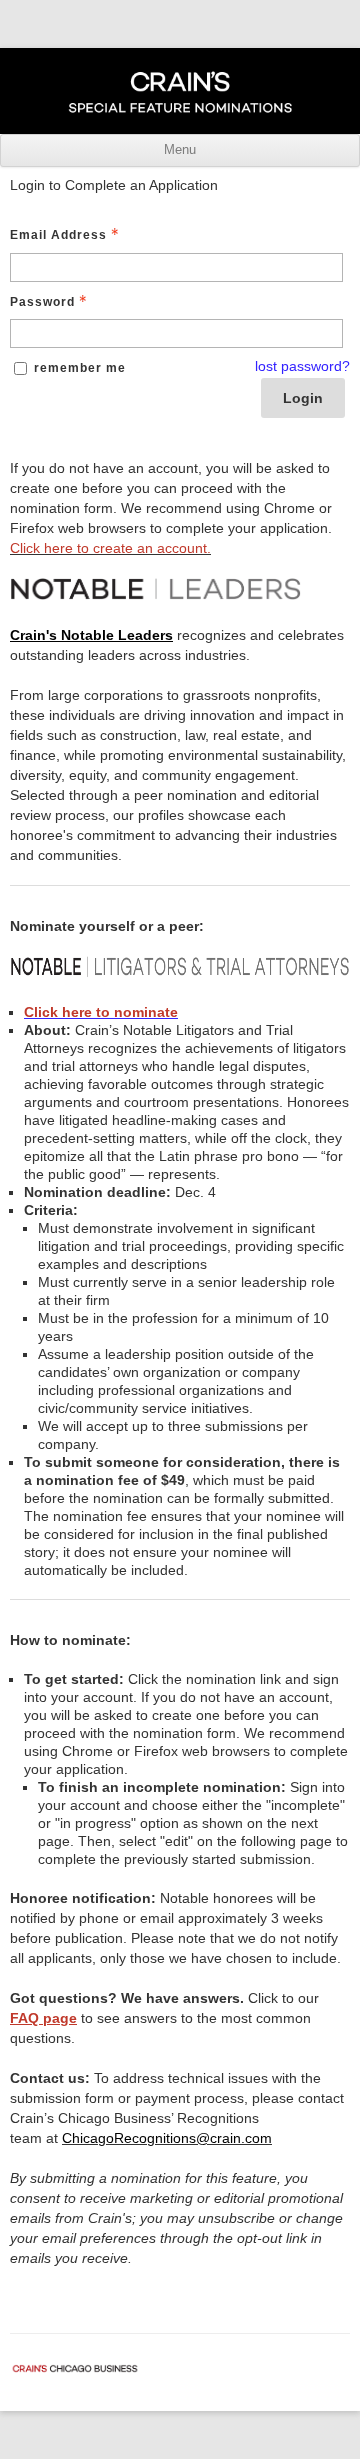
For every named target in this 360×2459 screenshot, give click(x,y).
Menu (180, 150)
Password (42, 302)
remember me (80, 368)
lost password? (302, 366)
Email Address (58, 235)
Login (303, 398)
